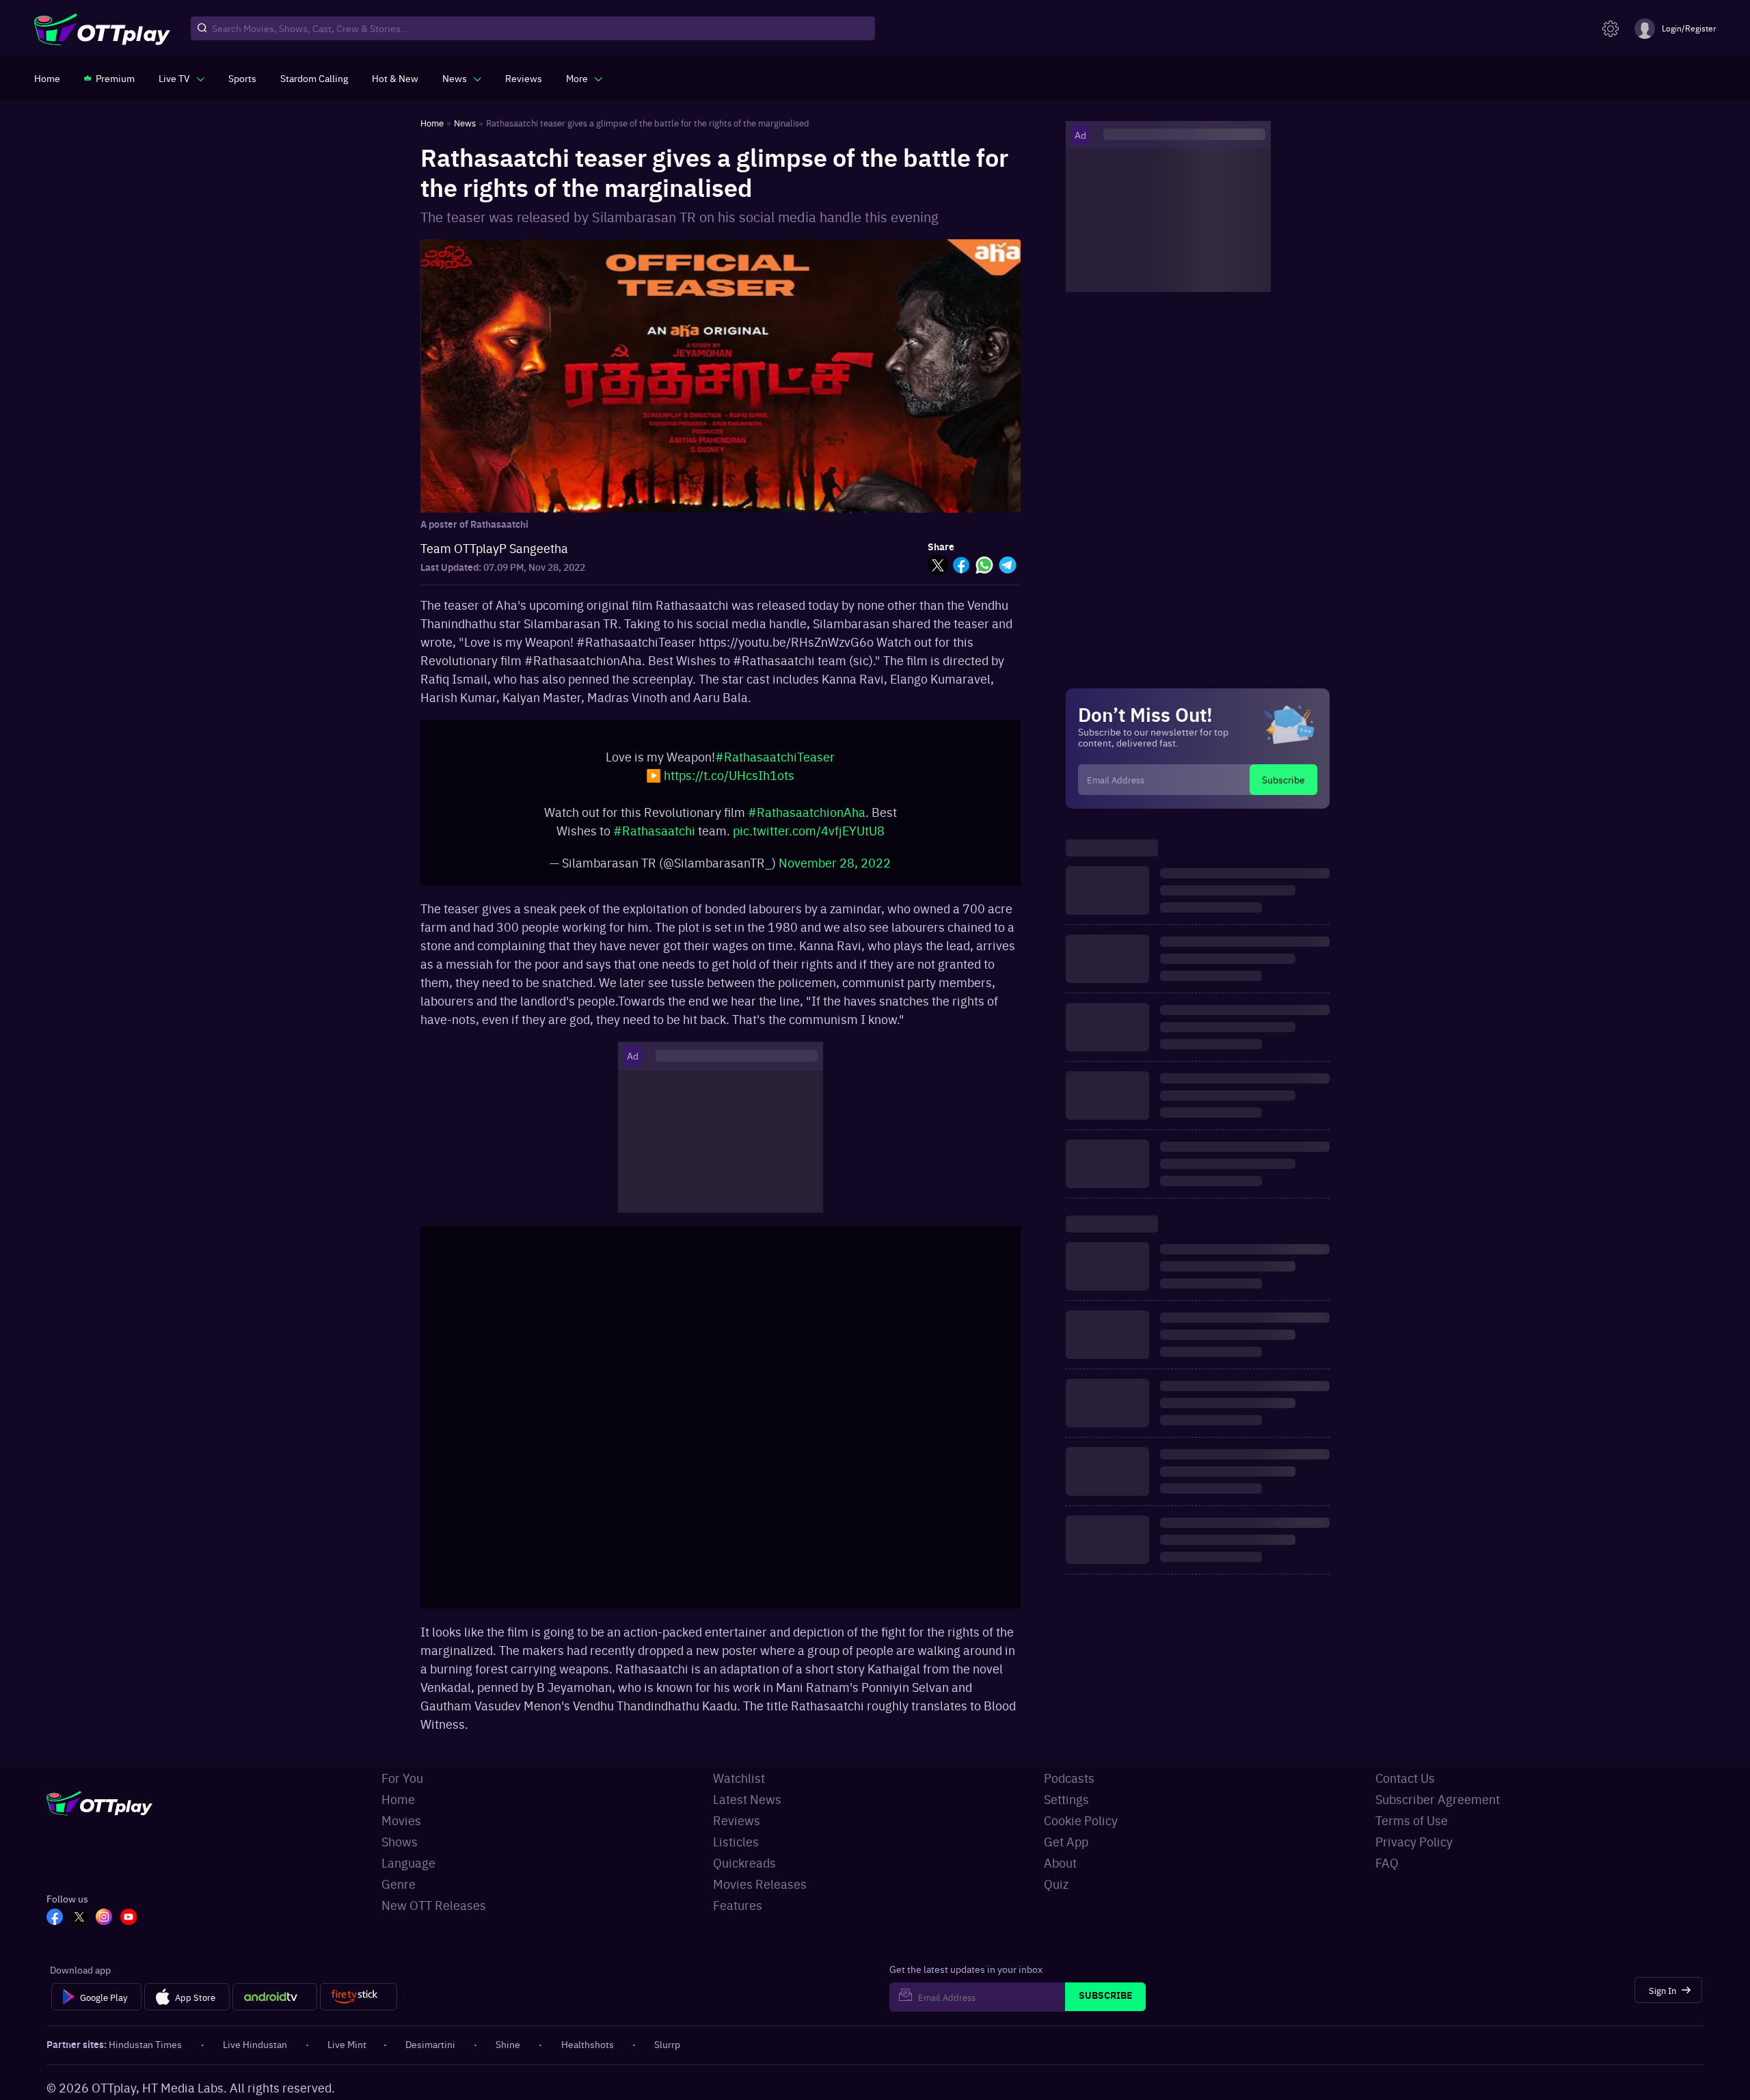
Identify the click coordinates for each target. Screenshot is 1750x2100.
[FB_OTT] (55, 1918)
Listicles (736, 1841)
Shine (508, 2044)
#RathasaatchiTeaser (775, 756)
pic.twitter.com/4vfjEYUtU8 (809, 830)
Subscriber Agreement (1438, 1799)
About (1060, 1862)
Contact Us (1405, 1778)
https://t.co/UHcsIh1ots (729, 775)
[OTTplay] (102, 29)
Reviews (737, 1820)
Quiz (1056, 1884)
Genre (399, 1884)
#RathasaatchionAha (807, 812)
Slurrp (667, 2044)
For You (402, 1778)
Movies (401, 1820)
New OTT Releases (434, 1905)
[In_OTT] (104, 1918)
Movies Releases (760, 1884)
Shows (400, 1841)
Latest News (747, 1799)
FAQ (1387, 1862)
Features (738, 1905)
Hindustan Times (145, 2044)
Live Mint (347, 2044)
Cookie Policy (1081, 1820)
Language (408, 1862)
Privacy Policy (1414, 1841)
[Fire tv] (359, 1997)
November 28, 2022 (835, 862)
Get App (1066, 1841)
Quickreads (744, 1862)
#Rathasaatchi (654, 830)
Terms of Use (1412, 1820)
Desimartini (430, 2044)
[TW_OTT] (79, 1918)
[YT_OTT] (129, 1918)
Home (398, 1799)
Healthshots (588, 2044)
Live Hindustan (255, 2044)
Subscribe (1283, 779)
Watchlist (739, 1778)
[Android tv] (275, 1997)
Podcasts (1069, 1778)
